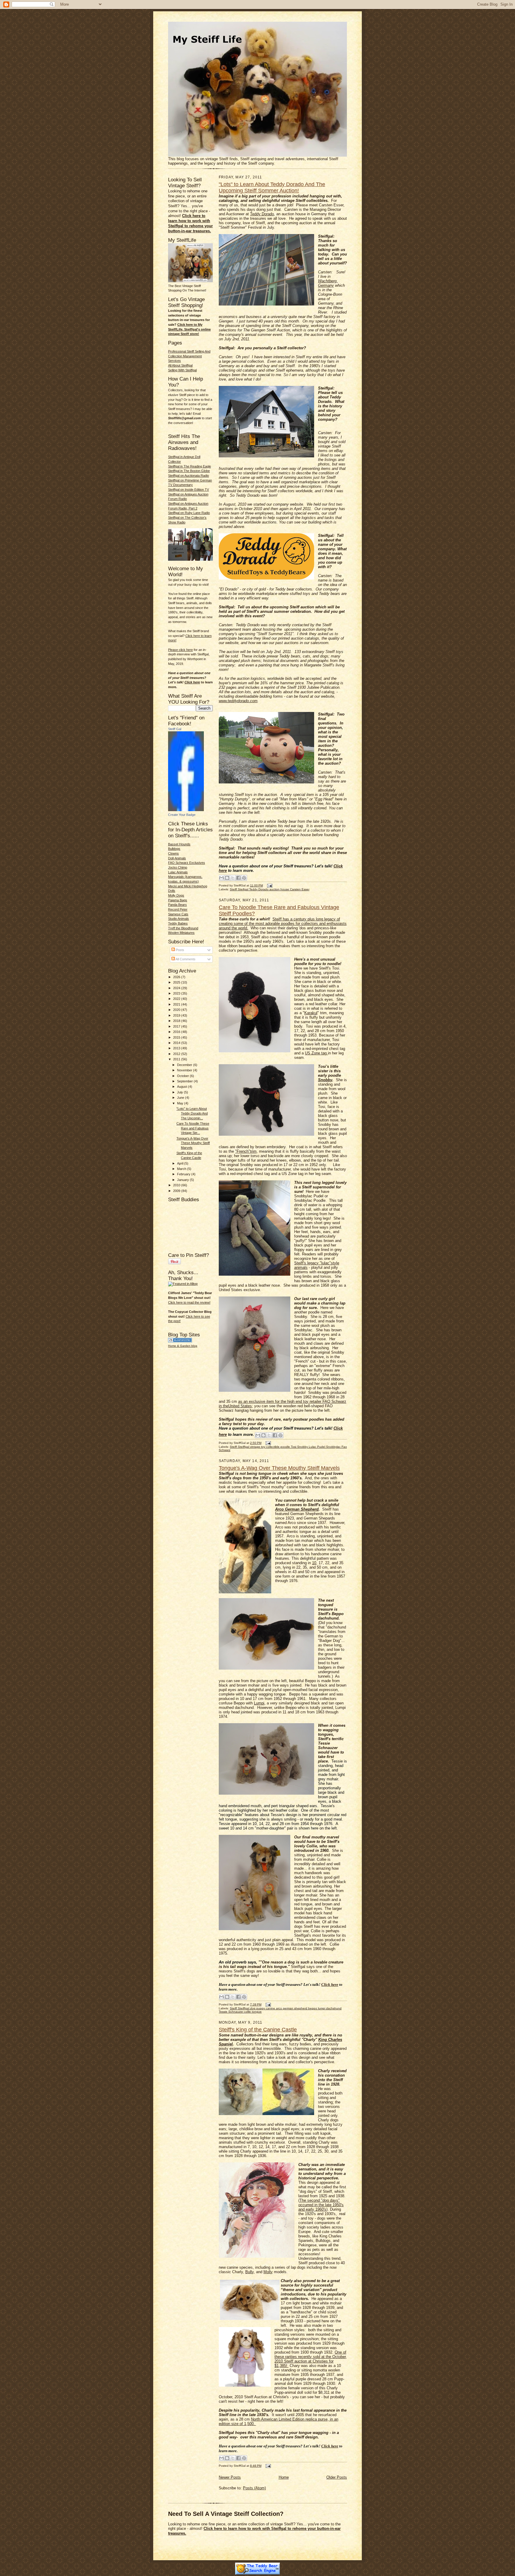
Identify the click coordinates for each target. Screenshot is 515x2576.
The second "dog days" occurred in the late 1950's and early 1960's (321, 2205)
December (185, 1065)
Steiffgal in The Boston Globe (189, 471)
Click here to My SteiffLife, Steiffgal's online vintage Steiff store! (189, 329)
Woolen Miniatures (181, 933)
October (183, 1076)
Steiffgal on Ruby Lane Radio (189, 513)
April (181, 1163)
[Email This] (221, 878)
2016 (177, 1032)
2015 (177, 1037)
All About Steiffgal (180, 365)
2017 (177, 1026)
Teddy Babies (178, 923)
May (181, 1103)
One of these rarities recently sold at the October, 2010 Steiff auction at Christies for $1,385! (311, 2359)
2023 (177, 993)
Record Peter (178, 909)
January (183, 1180)
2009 (177, 1191)
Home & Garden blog (183, 1346)
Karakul (311, 1013)
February (184, 1174)
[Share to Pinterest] (244, 878)
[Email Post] (269, 885)
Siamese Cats (178, 914)
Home (284, 2477)
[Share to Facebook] (238, 878)
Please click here (180, 650)
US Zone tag (316, 1053)
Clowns (173, 853)
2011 (177, 1059)
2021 (177, 1004)
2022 (177, 999)
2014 (177, 1043)
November (185, 1070)
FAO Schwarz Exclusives (187, 863)
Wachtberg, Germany (328, 283)
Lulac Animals (178, 872)
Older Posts (337, 2477)
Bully (249, 2272)
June (181, 1098)
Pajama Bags (178, 900)
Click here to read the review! (189, 1302)
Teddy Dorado (262, 214)
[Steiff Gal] (186, 810)
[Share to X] (233, 878)
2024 (177, 988)
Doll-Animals (177, 858)
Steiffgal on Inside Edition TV (189, 490)
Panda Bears (177, 905)
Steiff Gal (175, 729)
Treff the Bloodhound (183, 928)
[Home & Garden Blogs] (180, 1341)
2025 (177, 982)
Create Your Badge (182, 815)
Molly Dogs (176, 895)
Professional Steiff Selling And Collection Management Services (189, 356)
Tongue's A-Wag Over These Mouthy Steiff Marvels (193, 1143)
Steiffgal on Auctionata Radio (189, 476)
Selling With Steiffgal (182, 370)
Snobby (325, 1080)
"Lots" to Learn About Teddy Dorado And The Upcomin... (192, 1113)
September (185, 1081)
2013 (177, 1048)
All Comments (185, 959)
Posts (180, 950)
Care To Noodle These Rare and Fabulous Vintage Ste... (193, 1128)
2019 (177, 1015)
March (182, 1169)
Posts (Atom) (254, 2488)
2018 (177, 1021)
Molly (268, 2272)
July (180, 1092)
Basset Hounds (179, 844)
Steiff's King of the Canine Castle (258, 2030)
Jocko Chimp (178, 867)
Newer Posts (230, 2477)
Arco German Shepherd (297, 1509)
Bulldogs (174, 849)
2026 (177, 977)
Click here (192, 682)
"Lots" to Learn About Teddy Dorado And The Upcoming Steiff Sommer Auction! (272, 187)
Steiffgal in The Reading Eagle (190, 466)
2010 (177, 1185)
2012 (177, 1054)
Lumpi (259, 1703)
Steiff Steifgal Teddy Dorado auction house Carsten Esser (270, 889)
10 (314, 1563)
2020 (177, 1010)
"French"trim (246, 1151)
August (183, 1087)
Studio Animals (179, 919)
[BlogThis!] (227, 878)
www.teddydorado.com (238, 701)
